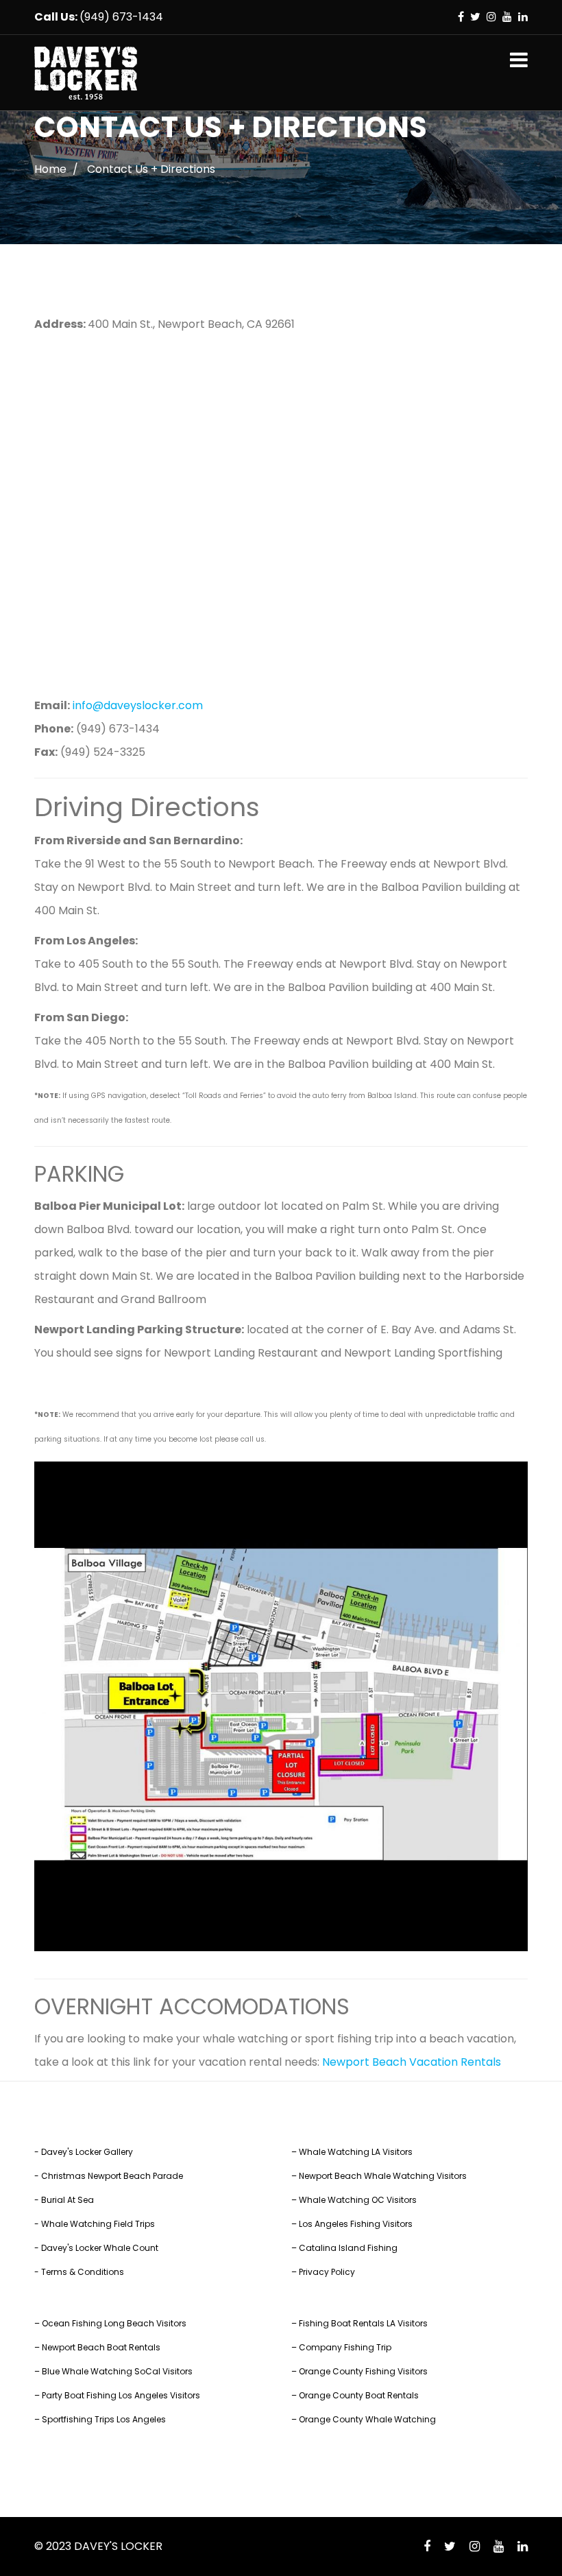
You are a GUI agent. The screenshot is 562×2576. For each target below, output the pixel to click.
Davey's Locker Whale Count (100, 2248)
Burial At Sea (68, 2200)
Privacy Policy (327, 2272)
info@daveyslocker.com (138, 705)
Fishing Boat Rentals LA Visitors (363, 2323)
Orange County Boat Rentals (359, 2395)
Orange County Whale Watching (367, 2419)
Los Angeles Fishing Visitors (356, 2224)
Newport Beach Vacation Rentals (412, 2062)
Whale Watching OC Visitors (358, 2200)
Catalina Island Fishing (348, 2248)
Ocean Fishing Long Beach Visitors (114, 2323)
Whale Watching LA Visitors (356, 2152)
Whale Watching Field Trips (98, 2224)
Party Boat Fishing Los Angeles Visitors (121, 2395)
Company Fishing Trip (345, 2347)
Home (50, 169)
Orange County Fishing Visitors (363, 2371)
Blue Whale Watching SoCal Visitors (117, 2371)
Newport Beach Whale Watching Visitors (383, 2176)
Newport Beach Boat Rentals (101, 2347)
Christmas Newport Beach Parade (112, 2176)
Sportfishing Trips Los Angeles (104, 2419)
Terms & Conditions (83, 2272)
